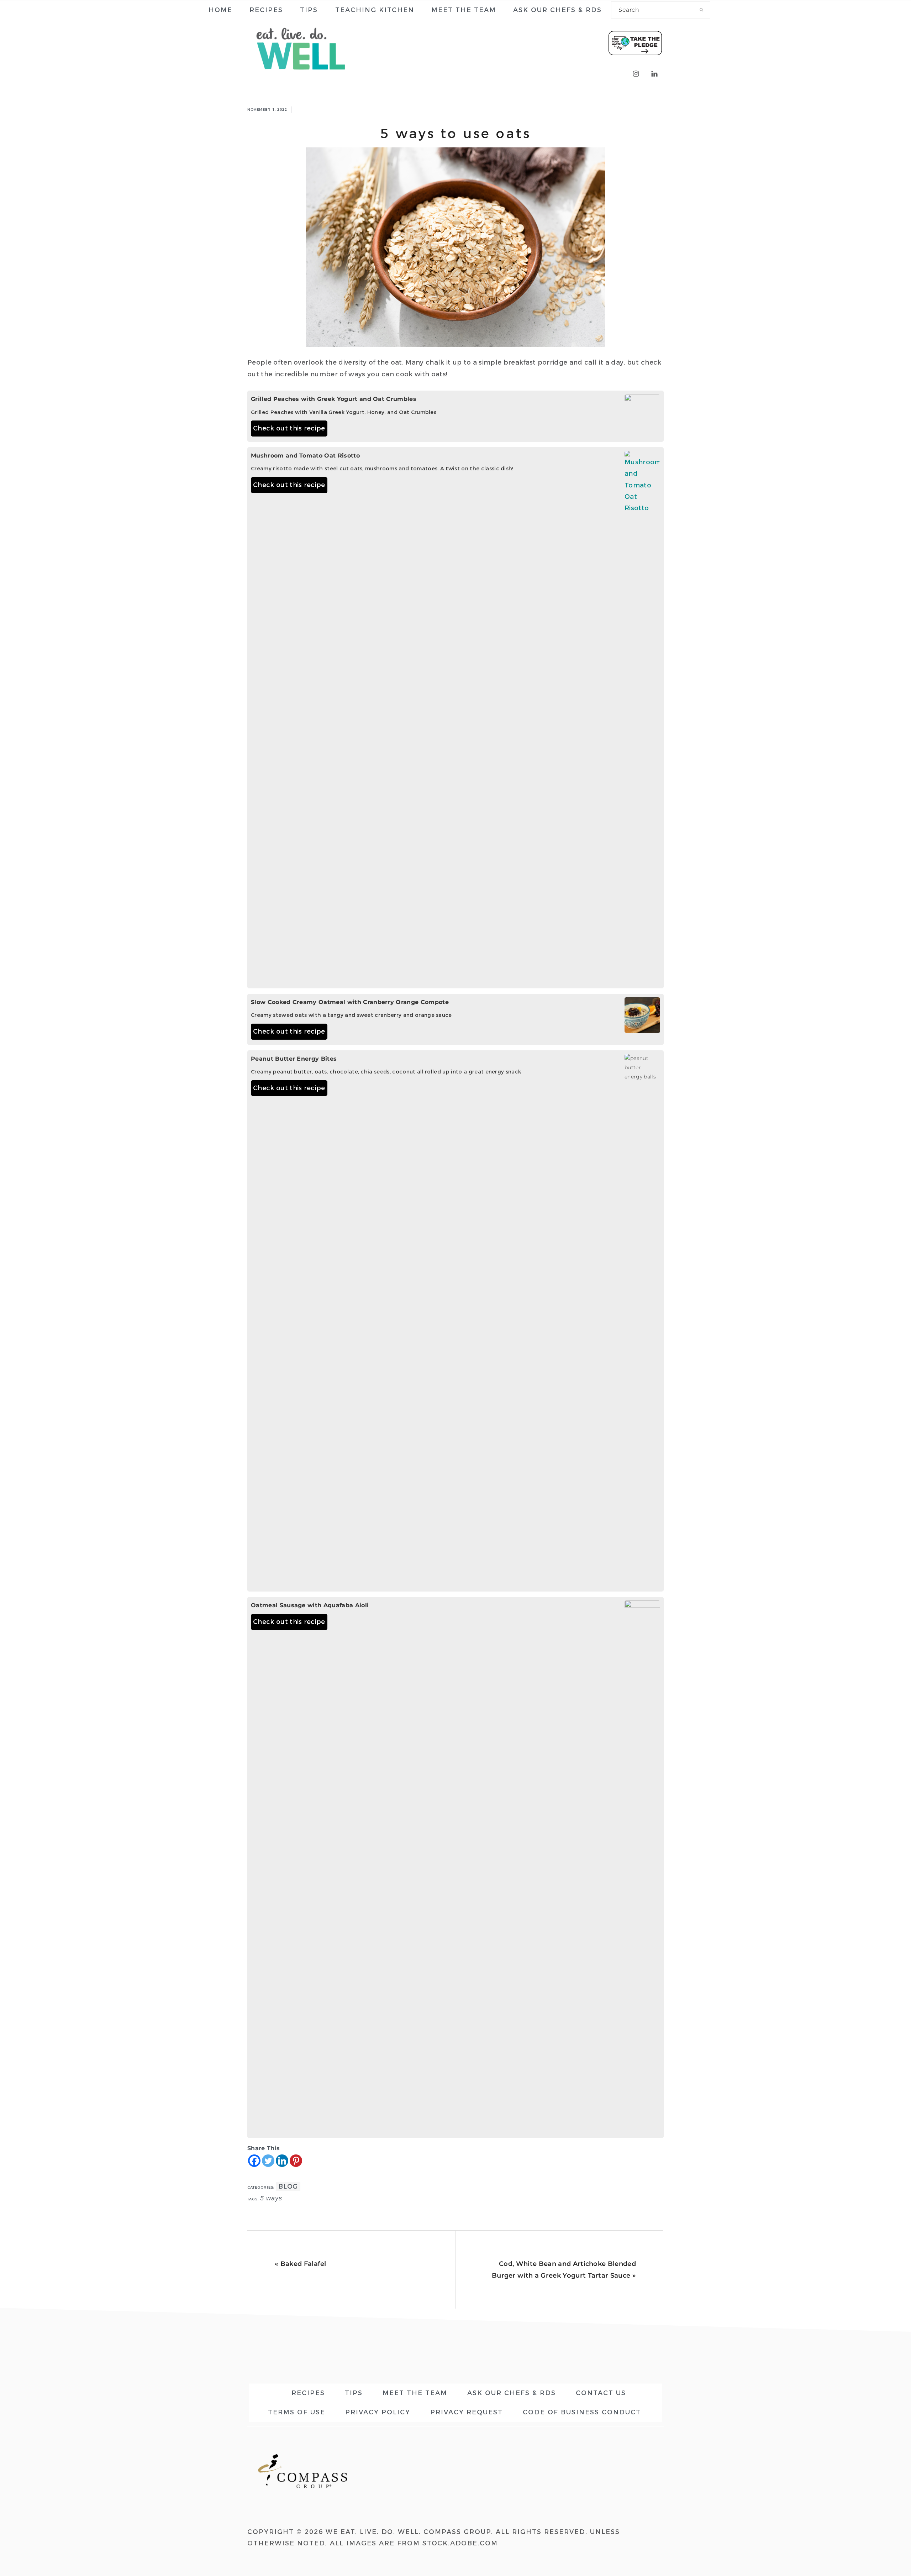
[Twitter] (268, 2161)
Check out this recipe (289, 428)
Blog (288, 2186)
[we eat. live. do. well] (301, 75)
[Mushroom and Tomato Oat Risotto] (642, 718)
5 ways (271, 2198)
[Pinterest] (296, 2161)
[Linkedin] (282, 2161)
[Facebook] (254, 2161)
